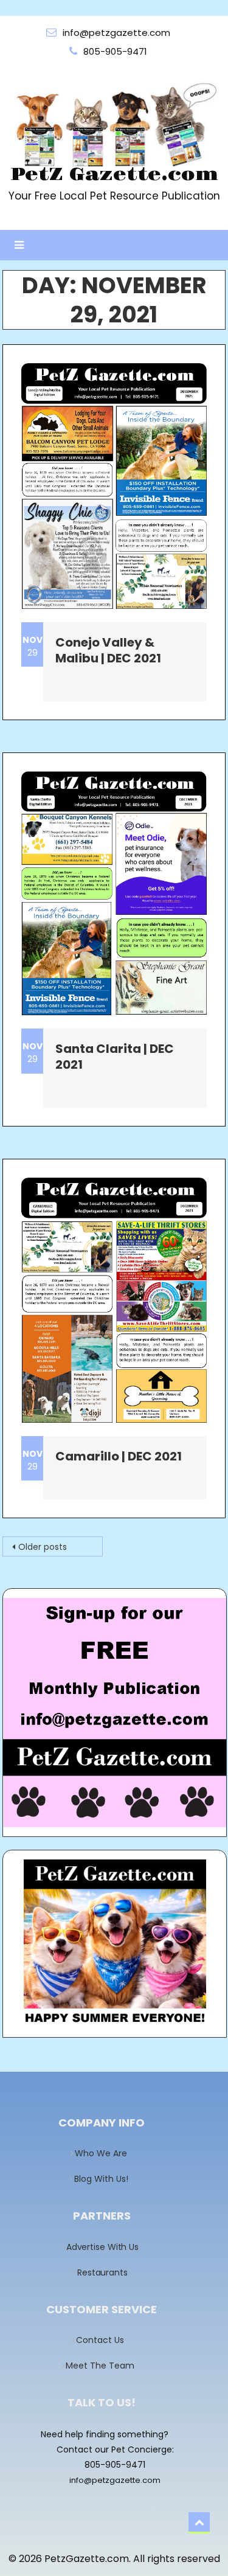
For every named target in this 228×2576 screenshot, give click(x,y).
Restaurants (105, 2272)
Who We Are (105, 2153)
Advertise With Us (105, 2247)
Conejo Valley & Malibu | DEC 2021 (108, 650)
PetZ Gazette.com (114, 175)
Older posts (43, 1547)
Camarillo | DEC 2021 (119, 1456)
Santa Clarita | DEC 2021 (115, 1057)
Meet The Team (104, 2366)
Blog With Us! (105, 2179)
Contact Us (104, 2340)
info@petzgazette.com (115, 2480)
